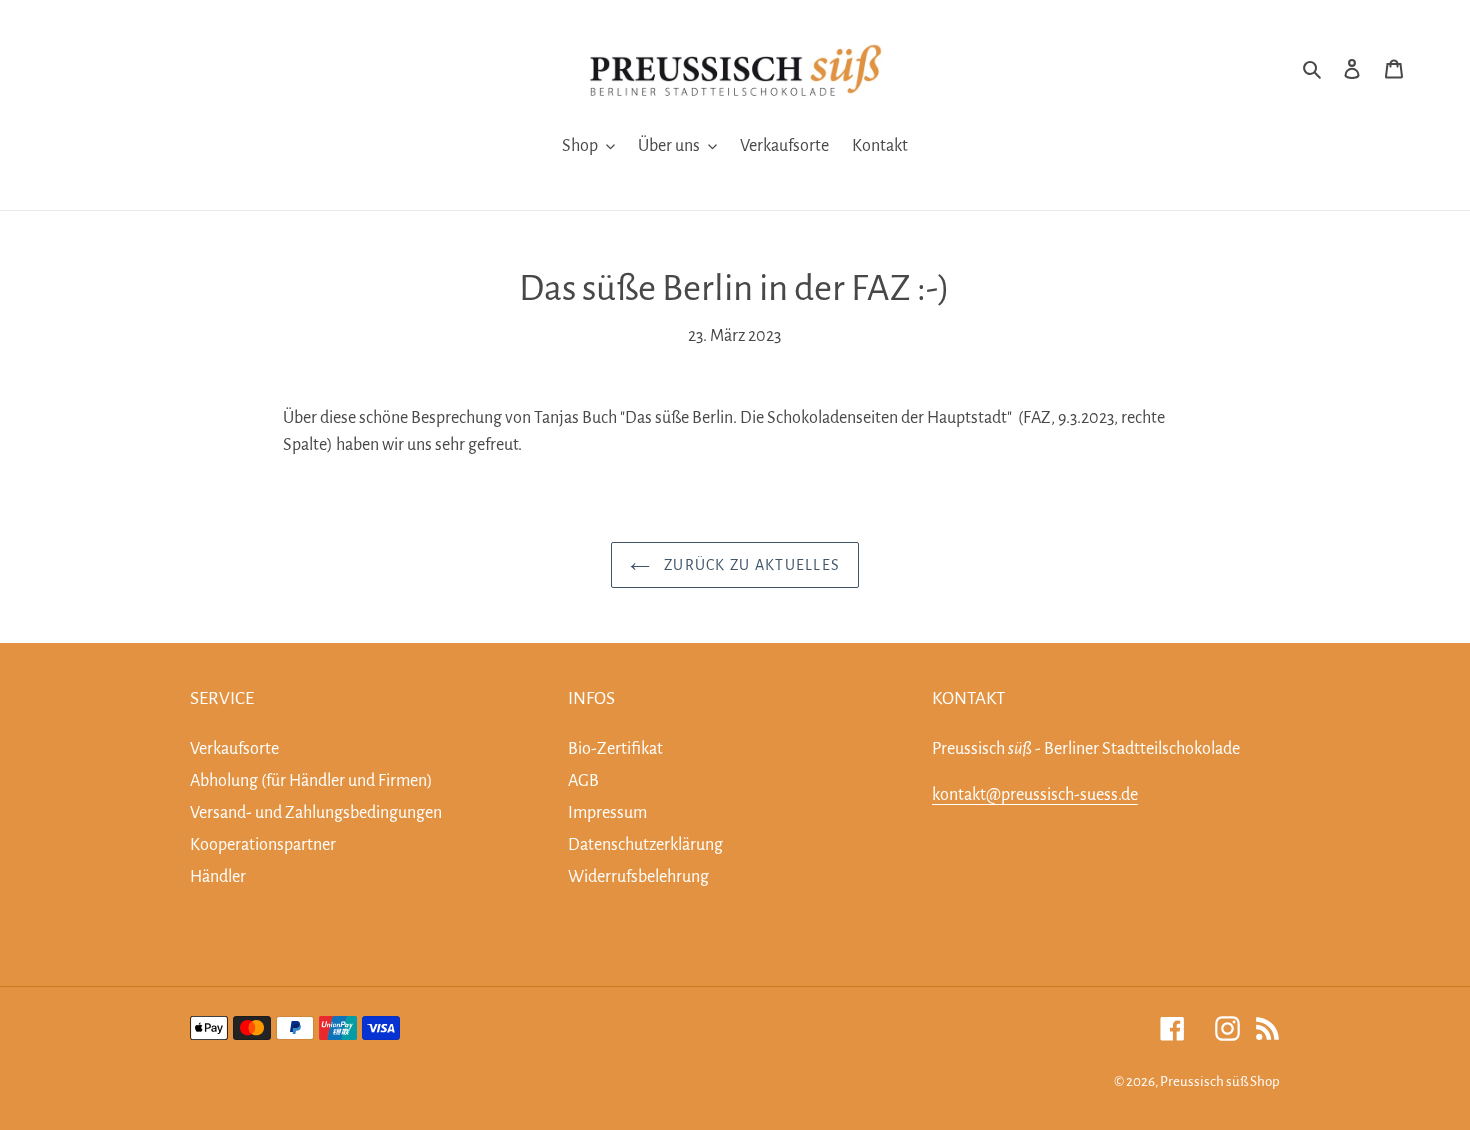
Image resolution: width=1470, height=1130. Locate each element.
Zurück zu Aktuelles (750, 565)
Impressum (607, 813)
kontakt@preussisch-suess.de (1035, 795)
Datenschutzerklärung (645, 845)
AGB (583, 781)
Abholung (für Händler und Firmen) (311, 781)
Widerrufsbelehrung (638, 877)
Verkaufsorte (234, 749)
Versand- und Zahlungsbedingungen (316, 813)
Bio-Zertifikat (615, 749)
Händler (218, 877)
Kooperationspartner (263, 845)
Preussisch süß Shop (1220, 1081)
